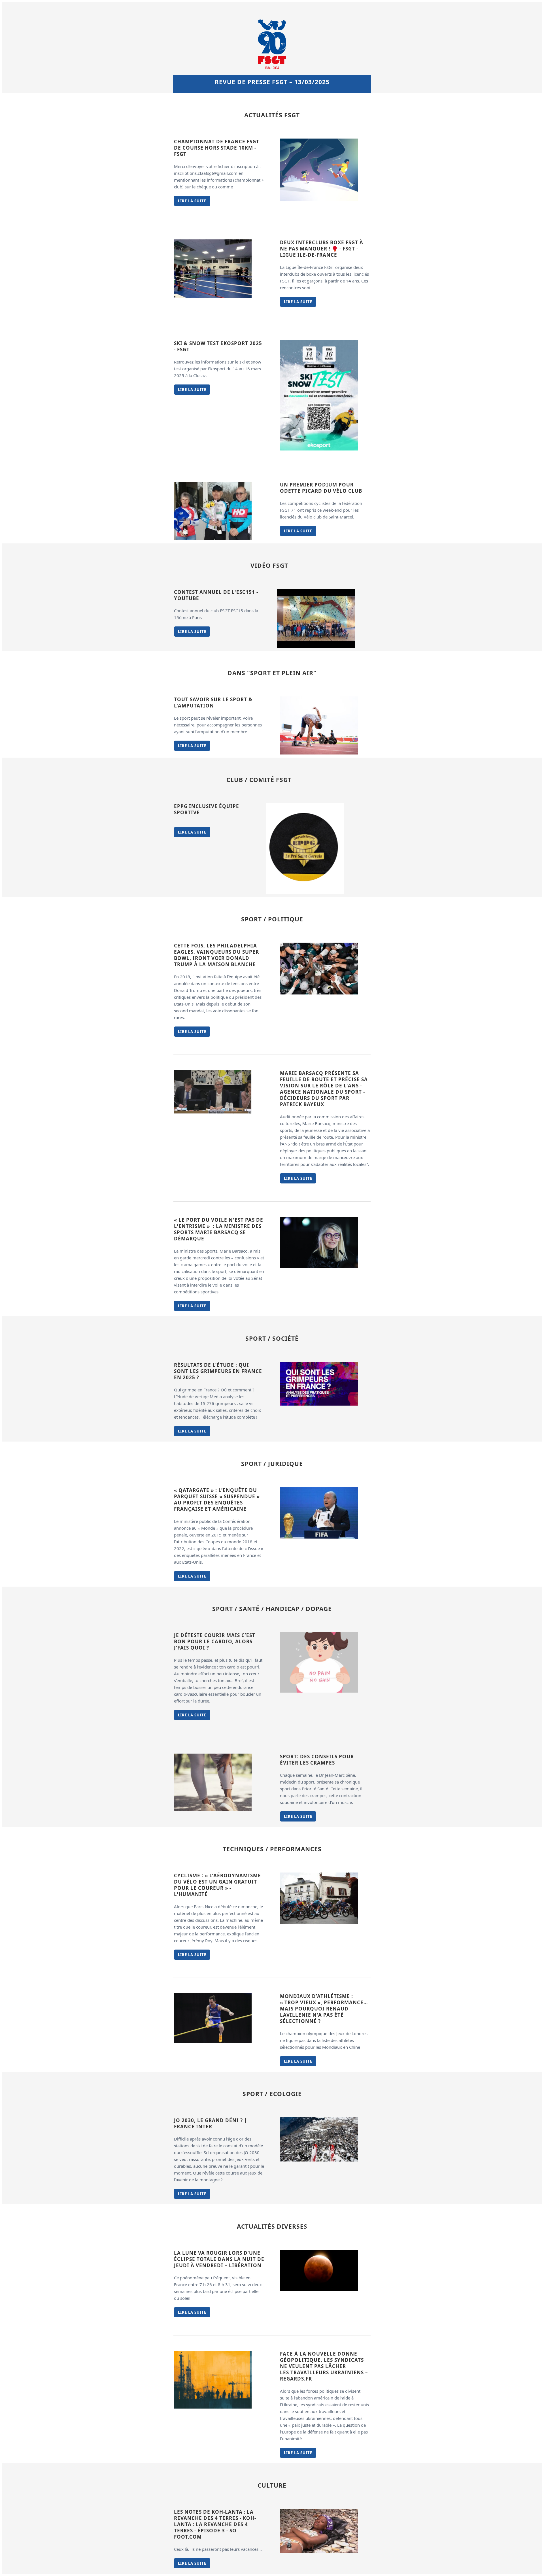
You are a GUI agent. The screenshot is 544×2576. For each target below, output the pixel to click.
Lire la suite (192, 201)
